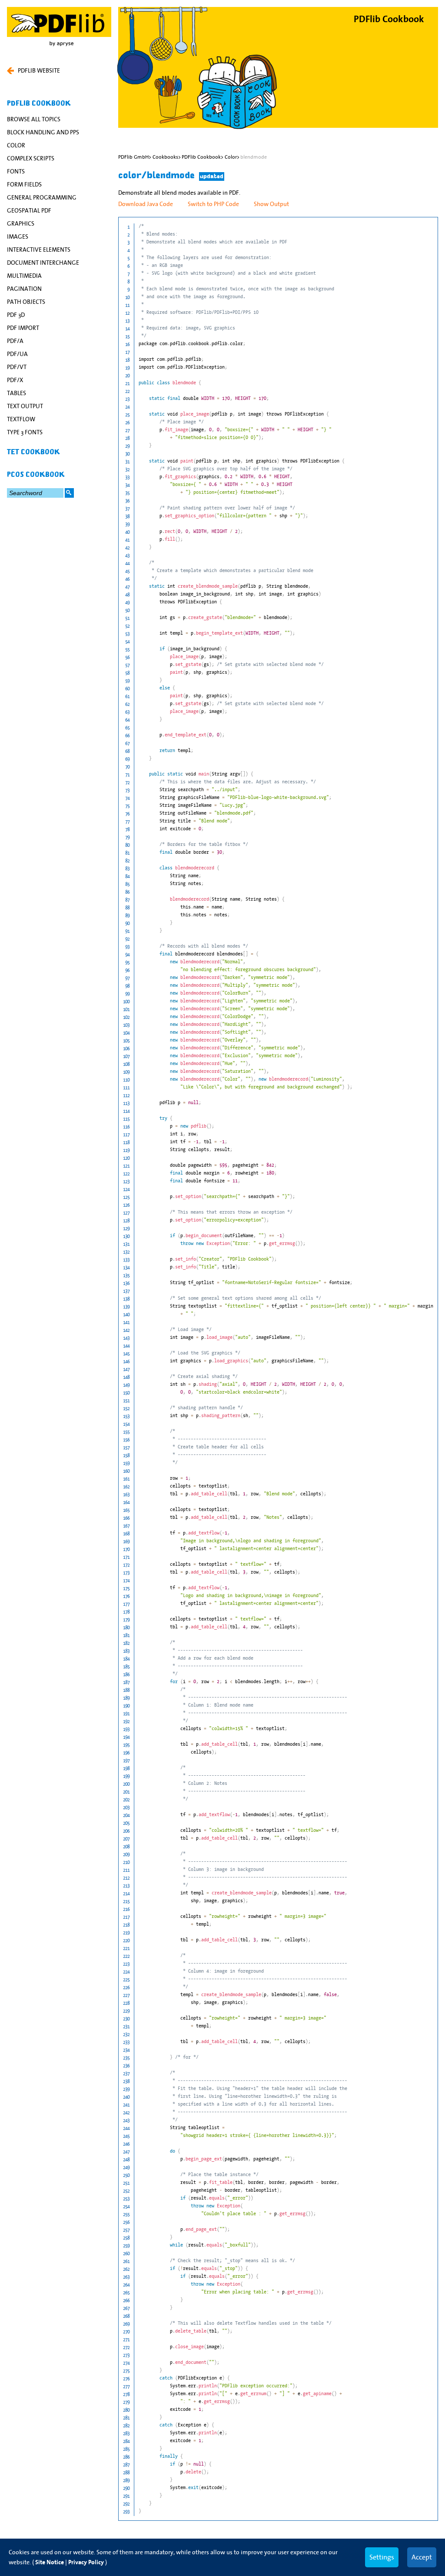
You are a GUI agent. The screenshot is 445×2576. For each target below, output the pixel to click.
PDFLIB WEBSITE (39, 70)
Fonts (16, 171)
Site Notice (50, 2562)
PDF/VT (17, 367)
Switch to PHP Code (213, 204)
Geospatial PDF (29, 210)
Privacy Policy (86, 2562)
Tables (17, 393)
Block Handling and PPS (43, 132)
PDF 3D (16, 315)
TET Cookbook (33, 452)
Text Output (25, 406)
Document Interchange (43, 263)
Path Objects (26, 302)
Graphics (21, 223)
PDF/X (15, 380)
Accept (422, 2557)
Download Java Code (146, 204)
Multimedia (24, 276)
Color (16, 145)
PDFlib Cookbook (39, 103)
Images (18, 236)
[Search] (69, 493)
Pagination (24, 289)
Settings (382, 2557)
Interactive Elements (39, 250)
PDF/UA (17, 354)
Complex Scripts (31, 158)
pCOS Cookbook (36, 475)
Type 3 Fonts (25, 432)
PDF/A (15, 341)
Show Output (271, 204)
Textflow (21, 419)
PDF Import (23, 328)
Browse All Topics (34, 119)
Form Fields (24, 184)
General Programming (42, 197)
